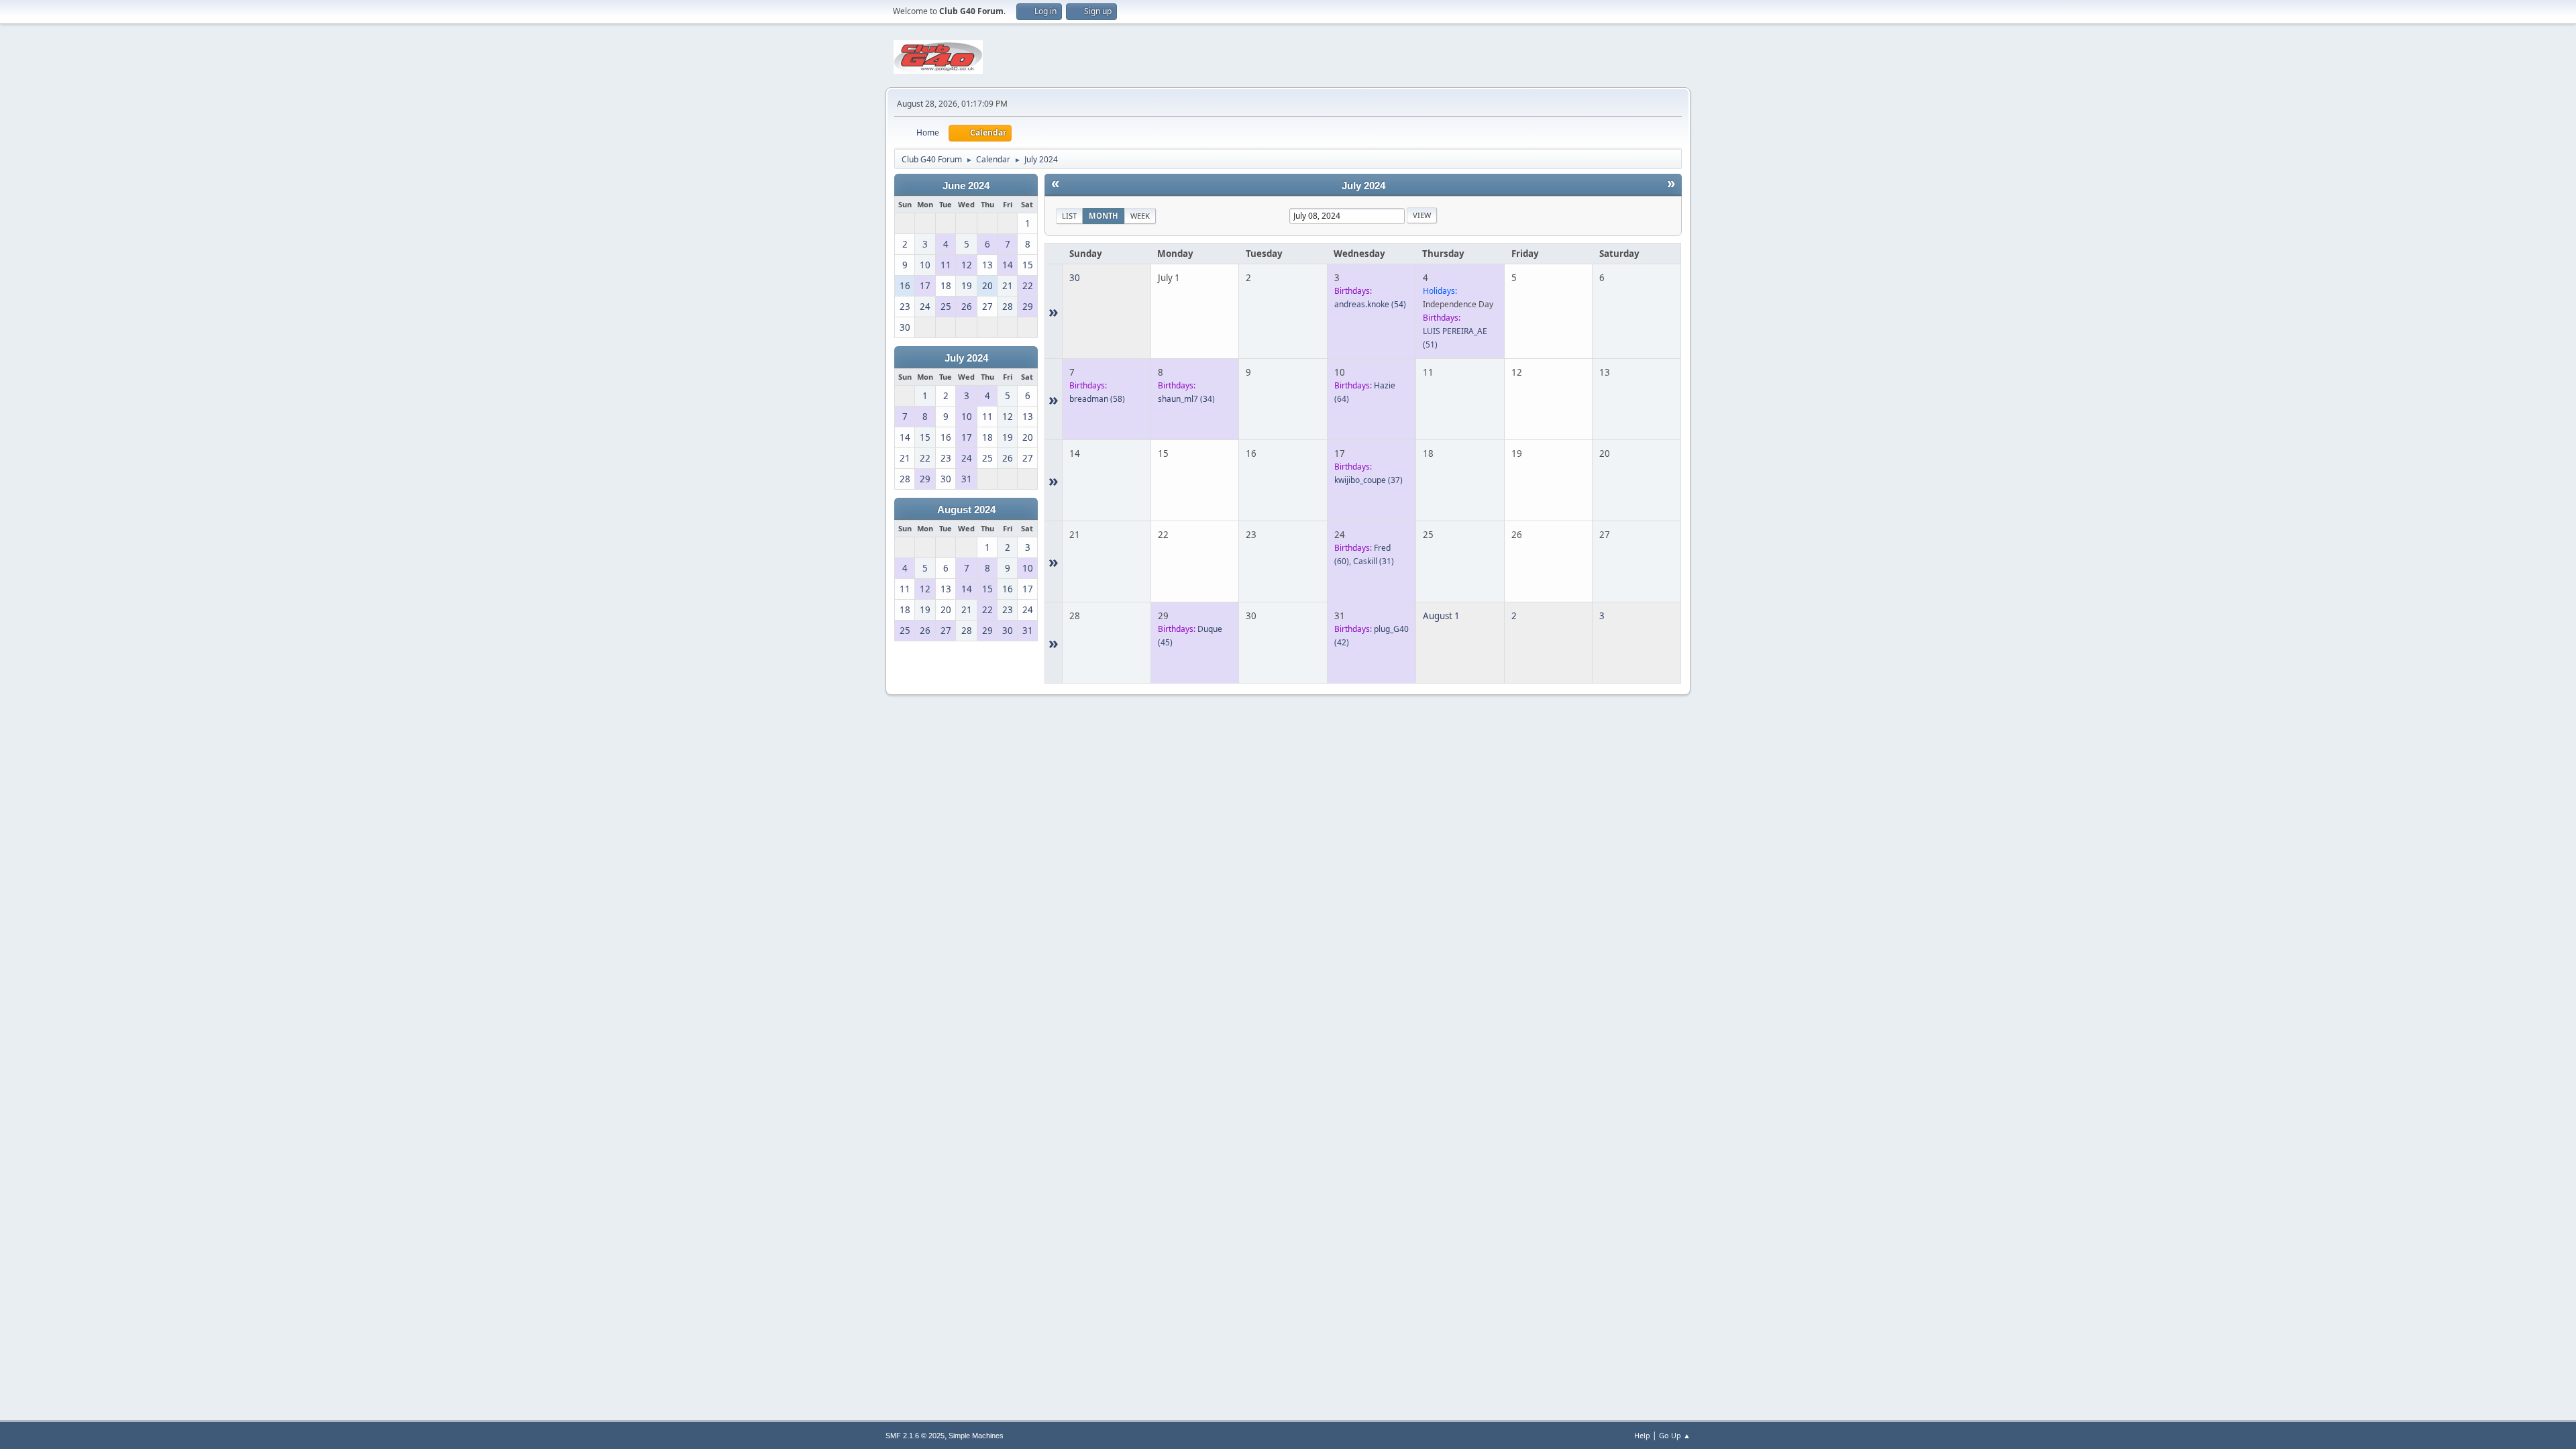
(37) (1368, 480)
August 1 (1441, 616)
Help (1642, 1435)
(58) (1097, 399)
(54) (1370, 304)
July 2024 (966, 358)
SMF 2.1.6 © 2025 (915, 1436)
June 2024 (966, 186)
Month (1104, 216)
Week (1140, 216)
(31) (1374, 561)
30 (1075, 278)
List (1069, 216)
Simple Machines (976, 1436)
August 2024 (966, 510)
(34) (1186, 399)
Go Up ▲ (1675, 1435)
